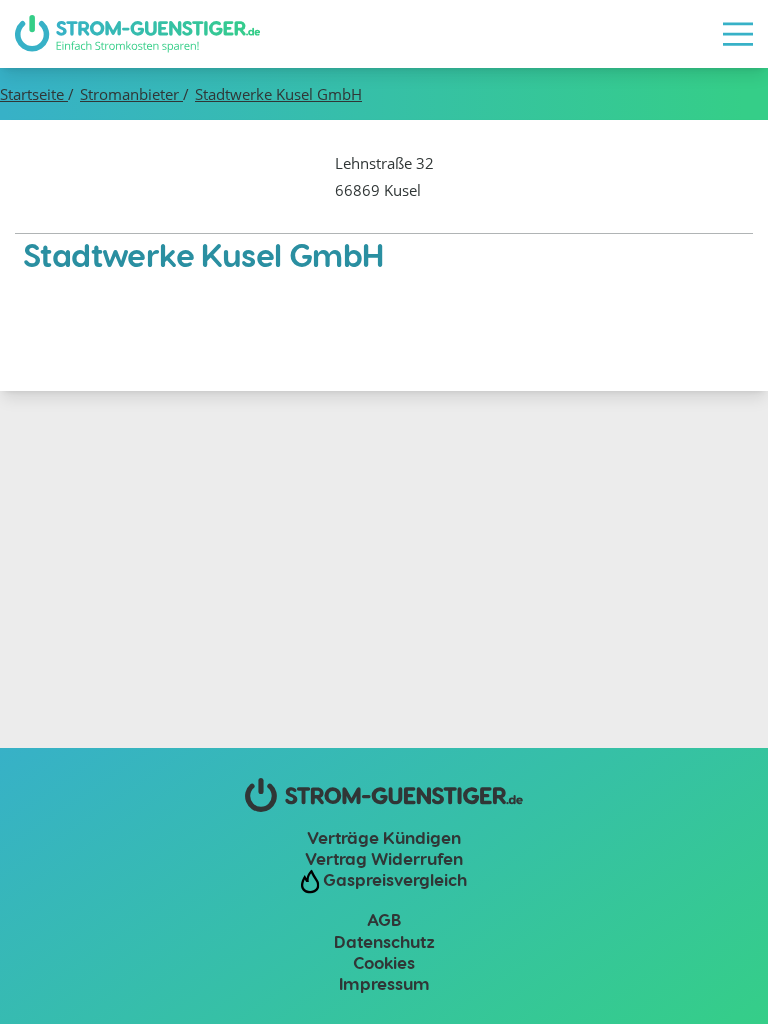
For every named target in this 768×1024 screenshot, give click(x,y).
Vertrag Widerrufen (384, 858)
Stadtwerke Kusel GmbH (278, 94)
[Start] (137, 34)
